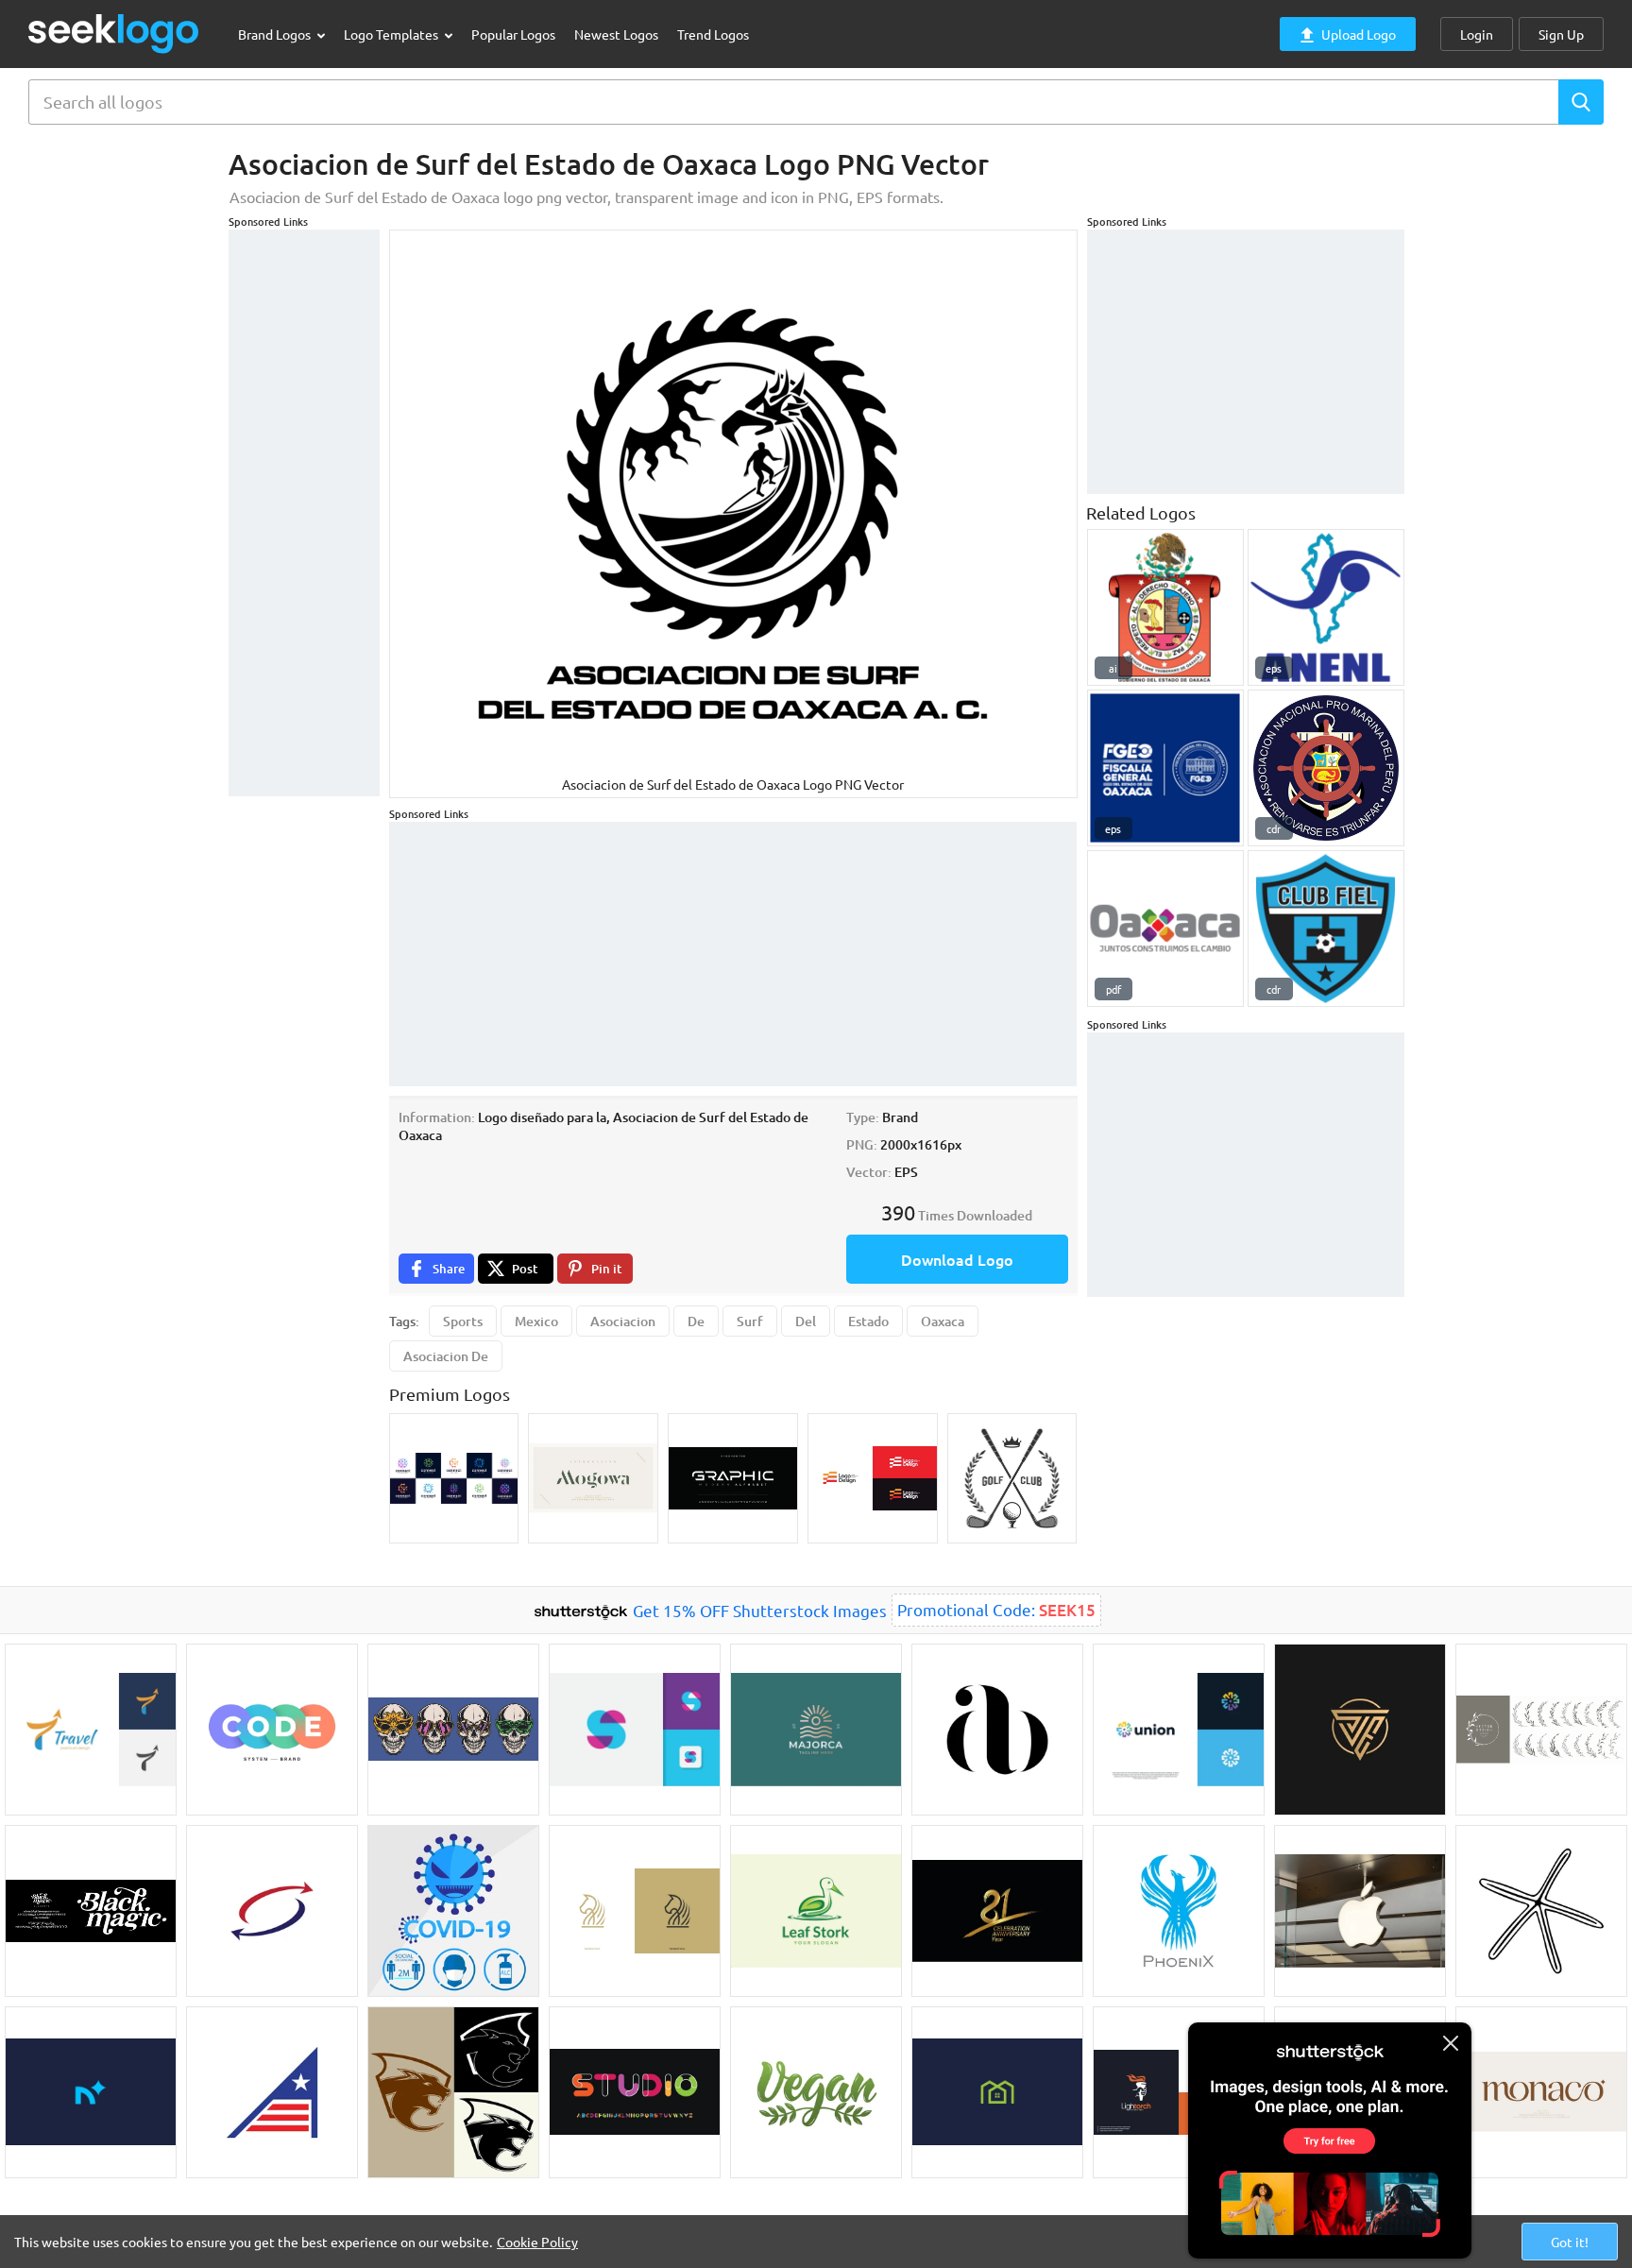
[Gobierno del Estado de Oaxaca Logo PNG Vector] (1165, 607)
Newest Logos (616, 34)
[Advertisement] (304, 513)
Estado (868, 1321)
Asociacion (623, 1321)
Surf (750, 1321)
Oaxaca (943, 1321)
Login (1477, 34)
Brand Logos (276, 34)
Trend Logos (713, 34)
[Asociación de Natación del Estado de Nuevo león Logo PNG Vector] (1326, 607)
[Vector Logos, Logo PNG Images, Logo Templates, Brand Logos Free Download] (114, 34)
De (696, 1321)
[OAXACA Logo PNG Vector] (1165, 929)
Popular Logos (513, 34)
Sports (463, 1321)
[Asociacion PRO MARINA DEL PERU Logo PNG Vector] (1326, 768)
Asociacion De (446, 1356)
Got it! (1570, 2242)
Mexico (536, 1321)
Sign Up (1561, 34)
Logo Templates (392, 34)
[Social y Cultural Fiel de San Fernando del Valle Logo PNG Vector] (1326, 929)
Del (806, 1321)
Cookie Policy (537, 2242)
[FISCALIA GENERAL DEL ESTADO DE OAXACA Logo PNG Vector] (1165, 768)
